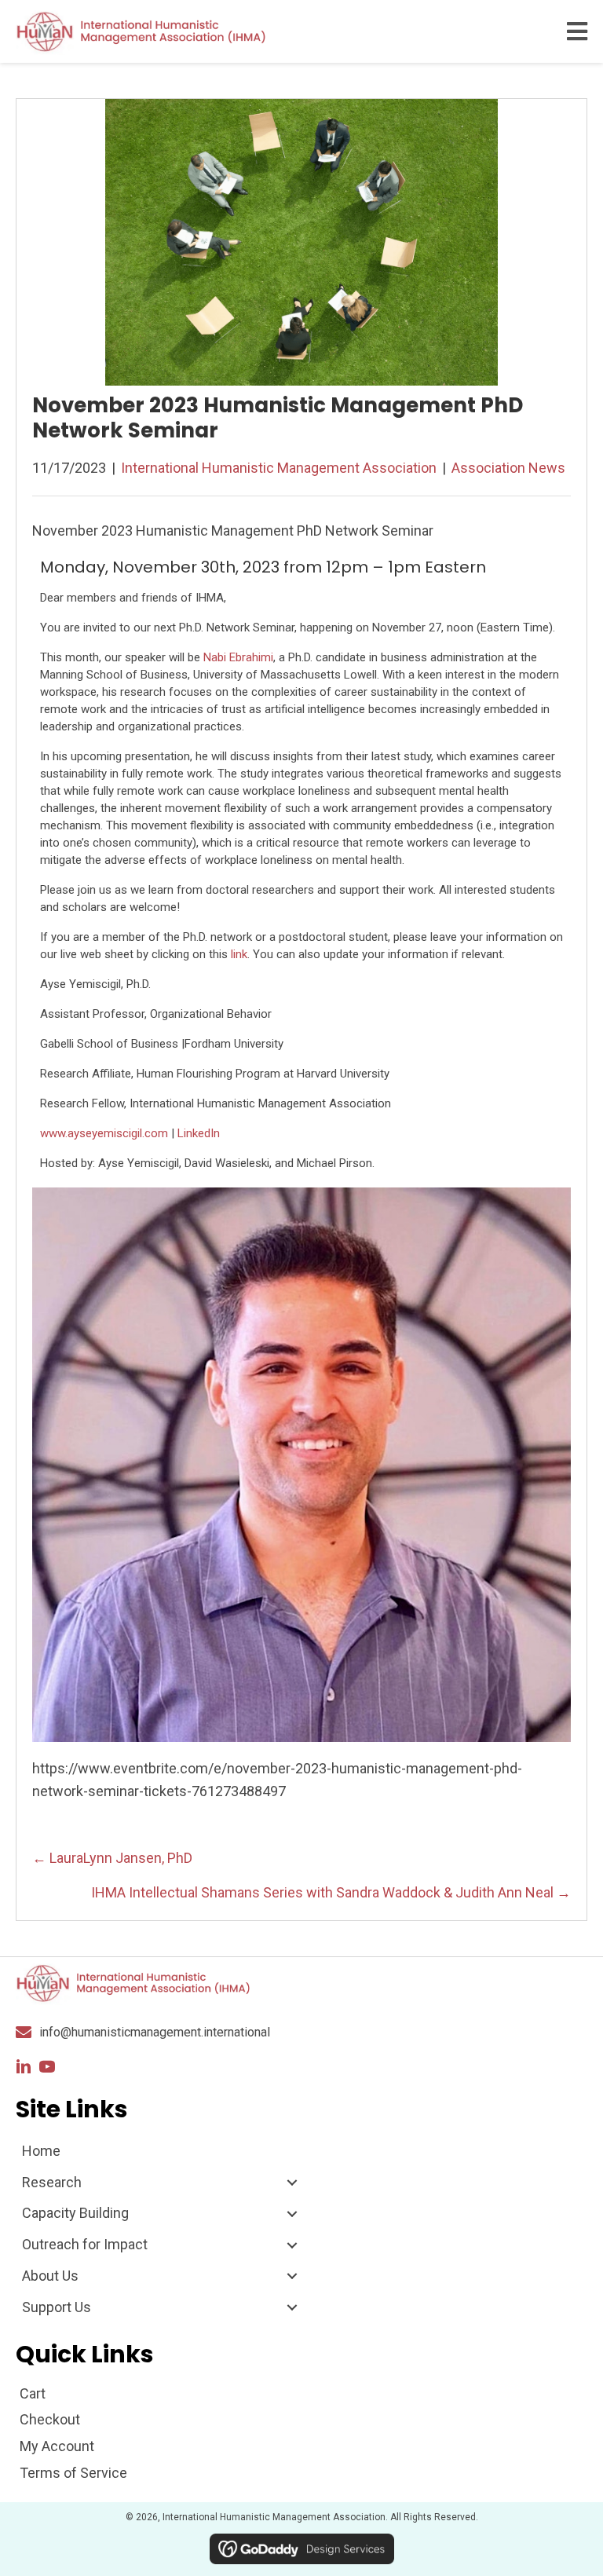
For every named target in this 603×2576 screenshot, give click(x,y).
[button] (24, 2067)
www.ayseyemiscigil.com (104, 1133)
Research (52, 2182)
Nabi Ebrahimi (238, 657)
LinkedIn (199, 1133)
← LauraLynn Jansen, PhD (114, 1858)
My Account (57, 2446)
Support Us (57, 2307)
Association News (508, 468)
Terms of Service (73, 2473)
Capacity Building (75, 2213)
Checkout (50, 2419)
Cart (33, 2393)
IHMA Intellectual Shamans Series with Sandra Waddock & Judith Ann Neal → (331, 1892)
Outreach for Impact (85, 2244)
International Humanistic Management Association (279, 468)
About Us (50, 2276)
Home (41, 2151)
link (239, 954)
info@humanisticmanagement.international (155, 2032)
